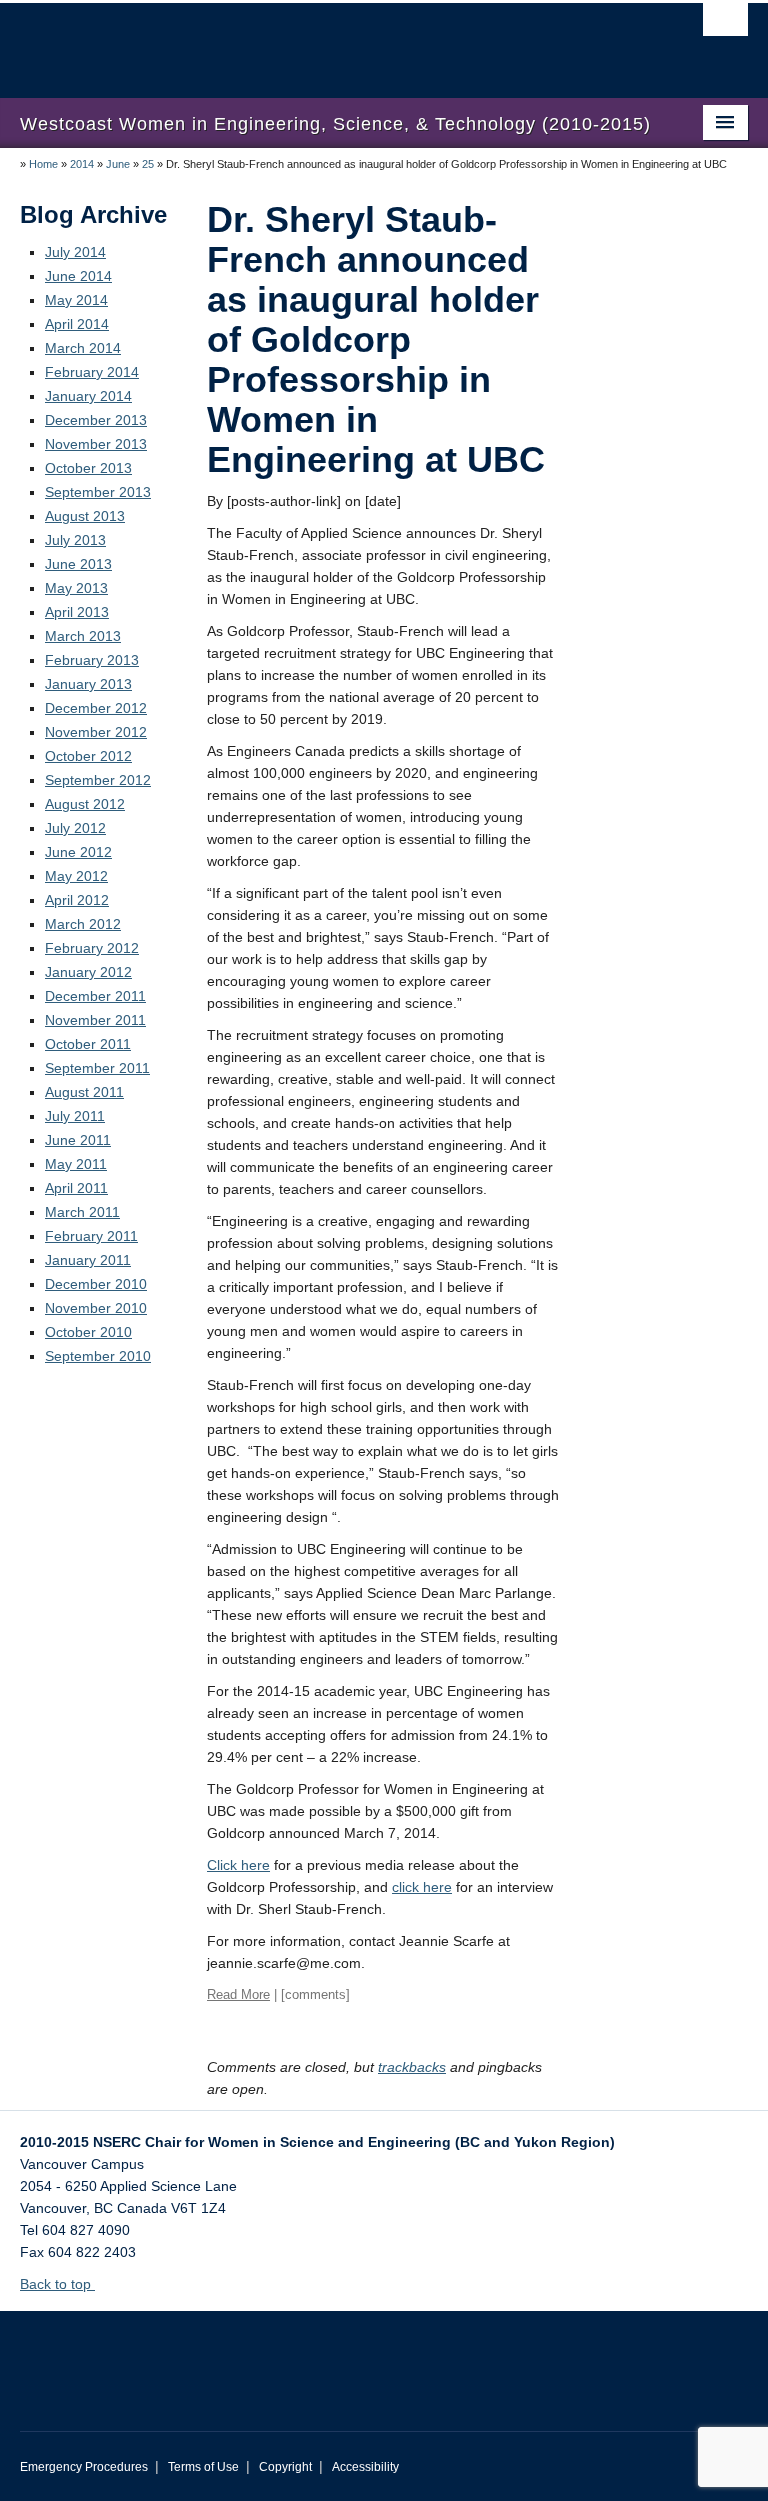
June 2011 (78, 1140)
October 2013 (88, 468)
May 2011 (76, 1164)
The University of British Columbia (329, 41)
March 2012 (83, 924)
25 (148, 164)
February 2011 (91, 1236)
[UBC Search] (725, 25)
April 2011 (76, 1188)
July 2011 (75, 1116)
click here (422, 1887)
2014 (82, 164)
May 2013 (76, 588)
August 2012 (85, 804)
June (118, 164)
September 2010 (98, 1356)
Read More (238, 1994)
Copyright (285, 2467)
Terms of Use (203, 2467)
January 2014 (88, 396)
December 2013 (96, 420)
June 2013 (78, 564)
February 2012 (92, 948)
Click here (238, 1865)
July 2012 (75, 828)
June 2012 (78, 852)
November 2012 (96, 732)
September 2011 (97, 1068)
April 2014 (77, 324)
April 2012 (77, 900)
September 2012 (98, 780)
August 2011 (84, 1092)
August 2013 (85, 516)
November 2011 (95, 1020)
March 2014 (83, 348)
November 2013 (96, 444)
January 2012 (88, 972)
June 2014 (78, 276)
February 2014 (92, 372)
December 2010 (96, 1284)
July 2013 (75, 540)
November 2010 (96, 1308)
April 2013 (77, 612)
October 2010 (88, 1332)
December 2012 (96, 708)
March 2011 (82, 1212)
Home (43, 164)
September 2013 (98, 492)
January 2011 (88, 1260)
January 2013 (88, 684)
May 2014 (76, 300)
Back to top (57, 2284)
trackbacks (412, 2067)
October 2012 (88, 756)
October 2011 (88, 1044)
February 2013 (92, 660)
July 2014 (75, 252)
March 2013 (83, 636)
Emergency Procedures (84, 2467)
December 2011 (95, 996)
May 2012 (76, 876)
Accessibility (365, 2467)
